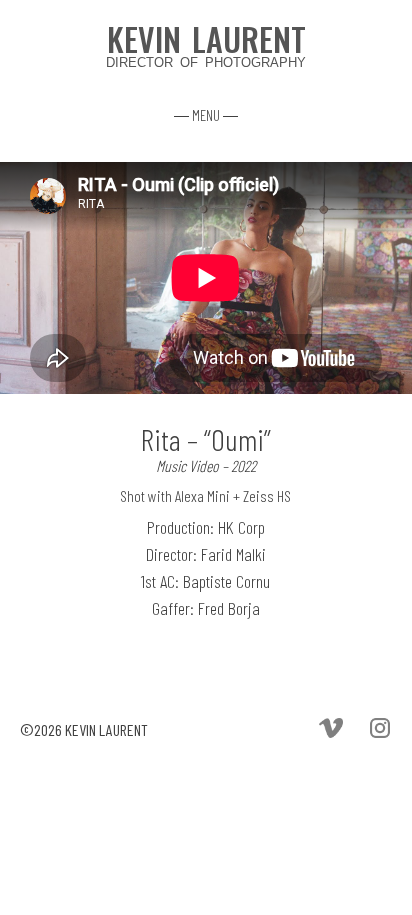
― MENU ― (206, 115)
